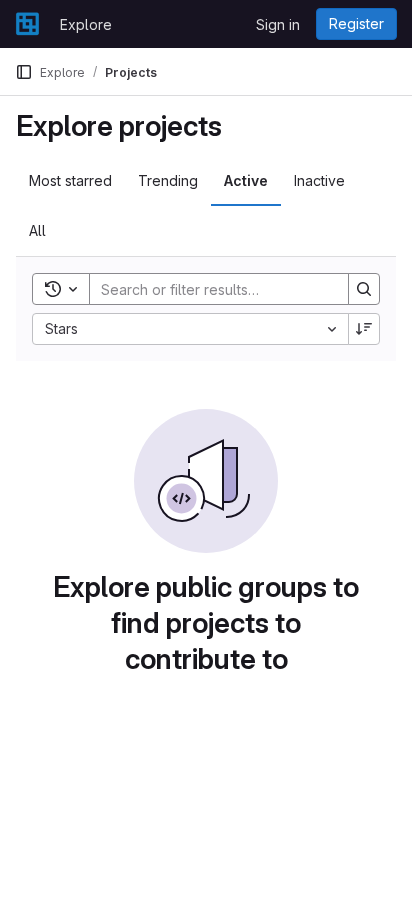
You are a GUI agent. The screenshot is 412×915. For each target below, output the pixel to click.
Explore (86, 24)
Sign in (278, 24)
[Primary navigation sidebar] (24, 72)
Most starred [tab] (70, 180)
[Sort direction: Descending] (364, 329)
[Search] (364, 289)
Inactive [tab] (319, 180)
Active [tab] (246, 180)
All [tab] (37, 230)
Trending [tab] (168, 180)
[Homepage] (27, 24)
